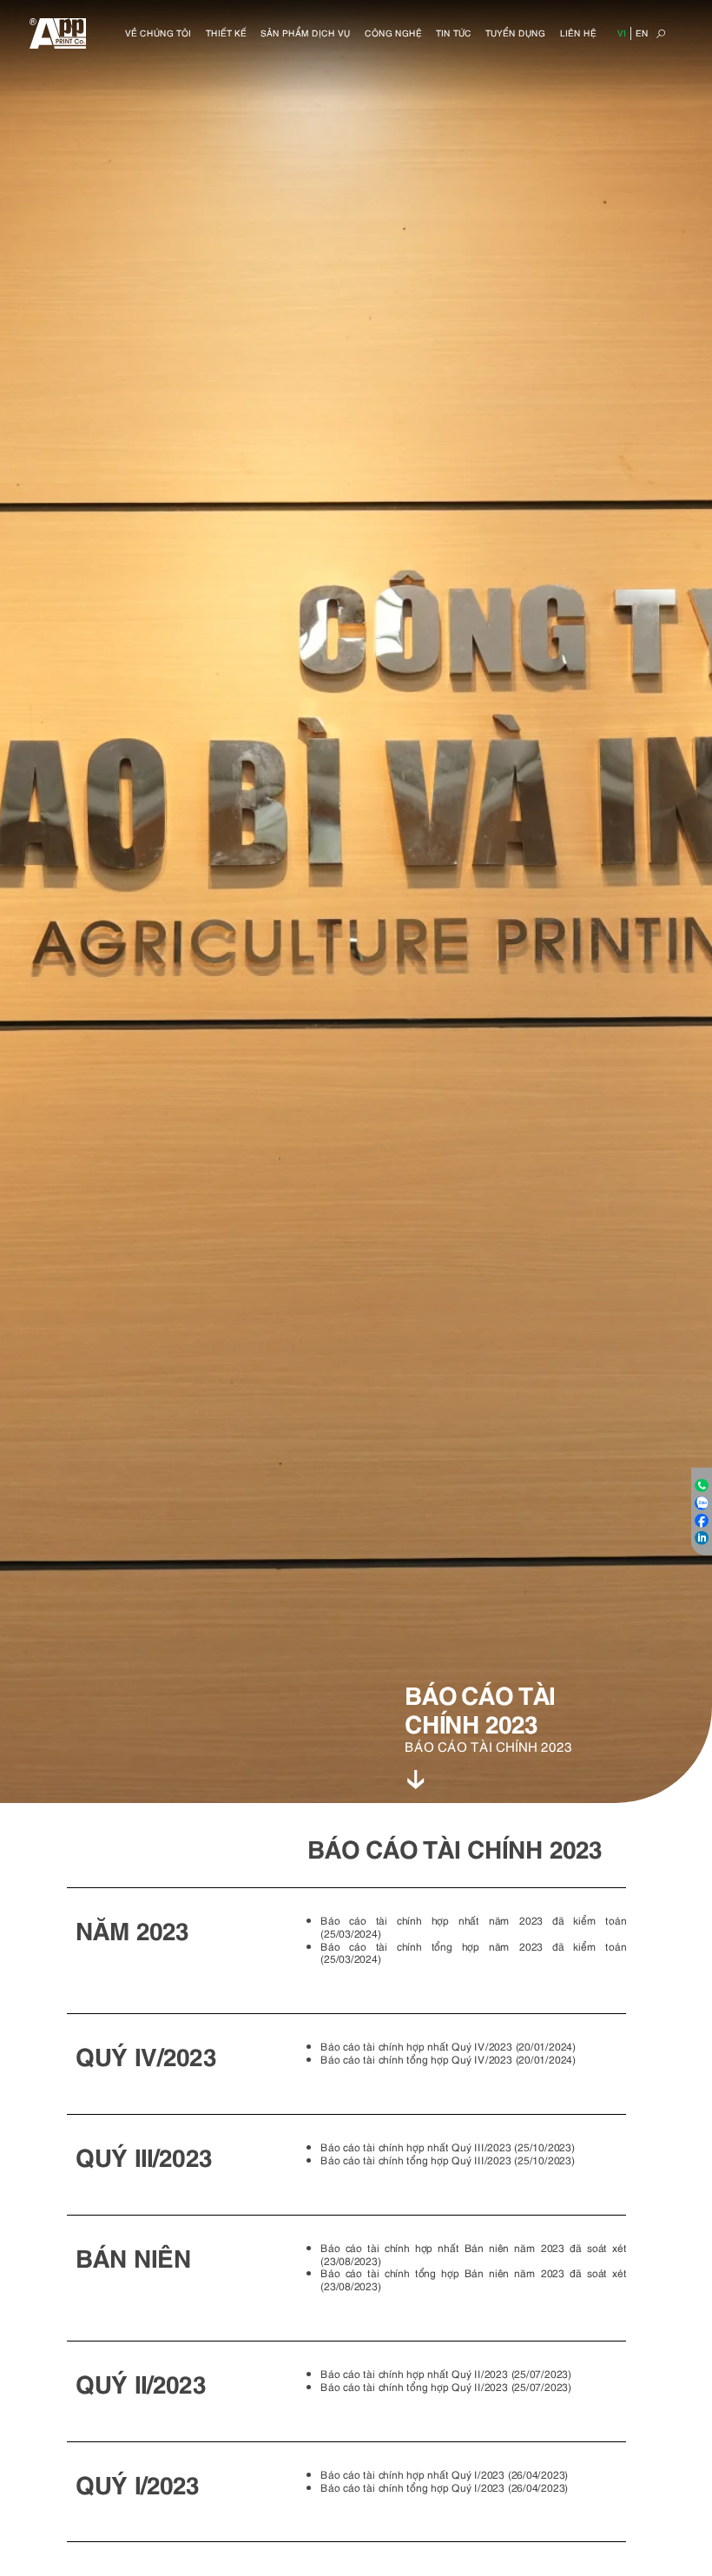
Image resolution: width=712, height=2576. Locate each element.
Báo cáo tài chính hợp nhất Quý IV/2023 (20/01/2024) (448, 2046)
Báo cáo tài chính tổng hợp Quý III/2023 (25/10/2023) (447, 2160)
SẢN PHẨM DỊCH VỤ (305, 33)
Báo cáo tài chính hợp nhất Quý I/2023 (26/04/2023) (444, 2474)
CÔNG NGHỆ (393, 33)
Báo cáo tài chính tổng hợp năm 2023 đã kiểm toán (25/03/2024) (473, 1952)
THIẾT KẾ (226, 33)
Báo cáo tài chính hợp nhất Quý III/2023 (415, 2147)
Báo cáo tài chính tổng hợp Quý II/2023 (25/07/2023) (446, 2386)
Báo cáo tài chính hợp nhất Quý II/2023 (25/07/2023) (446, 2373)
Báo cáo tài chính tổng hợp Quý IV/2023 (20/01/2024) (448, 2059)
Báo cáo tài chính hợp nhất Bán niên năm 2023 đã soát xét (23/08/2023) (473, 2254)
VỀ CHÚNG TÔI (158, 33)
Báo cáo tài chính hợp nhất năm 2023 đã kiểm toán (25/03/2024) (473, 1926)
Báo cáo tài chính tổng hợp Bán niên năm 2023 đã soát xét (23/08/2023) (473, 2279)
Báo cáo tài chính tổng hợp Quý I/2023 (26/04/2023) (444, 2487)
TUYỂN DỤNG (515, 33)
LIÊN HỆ (578, 33)
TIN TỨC (454, 33)
